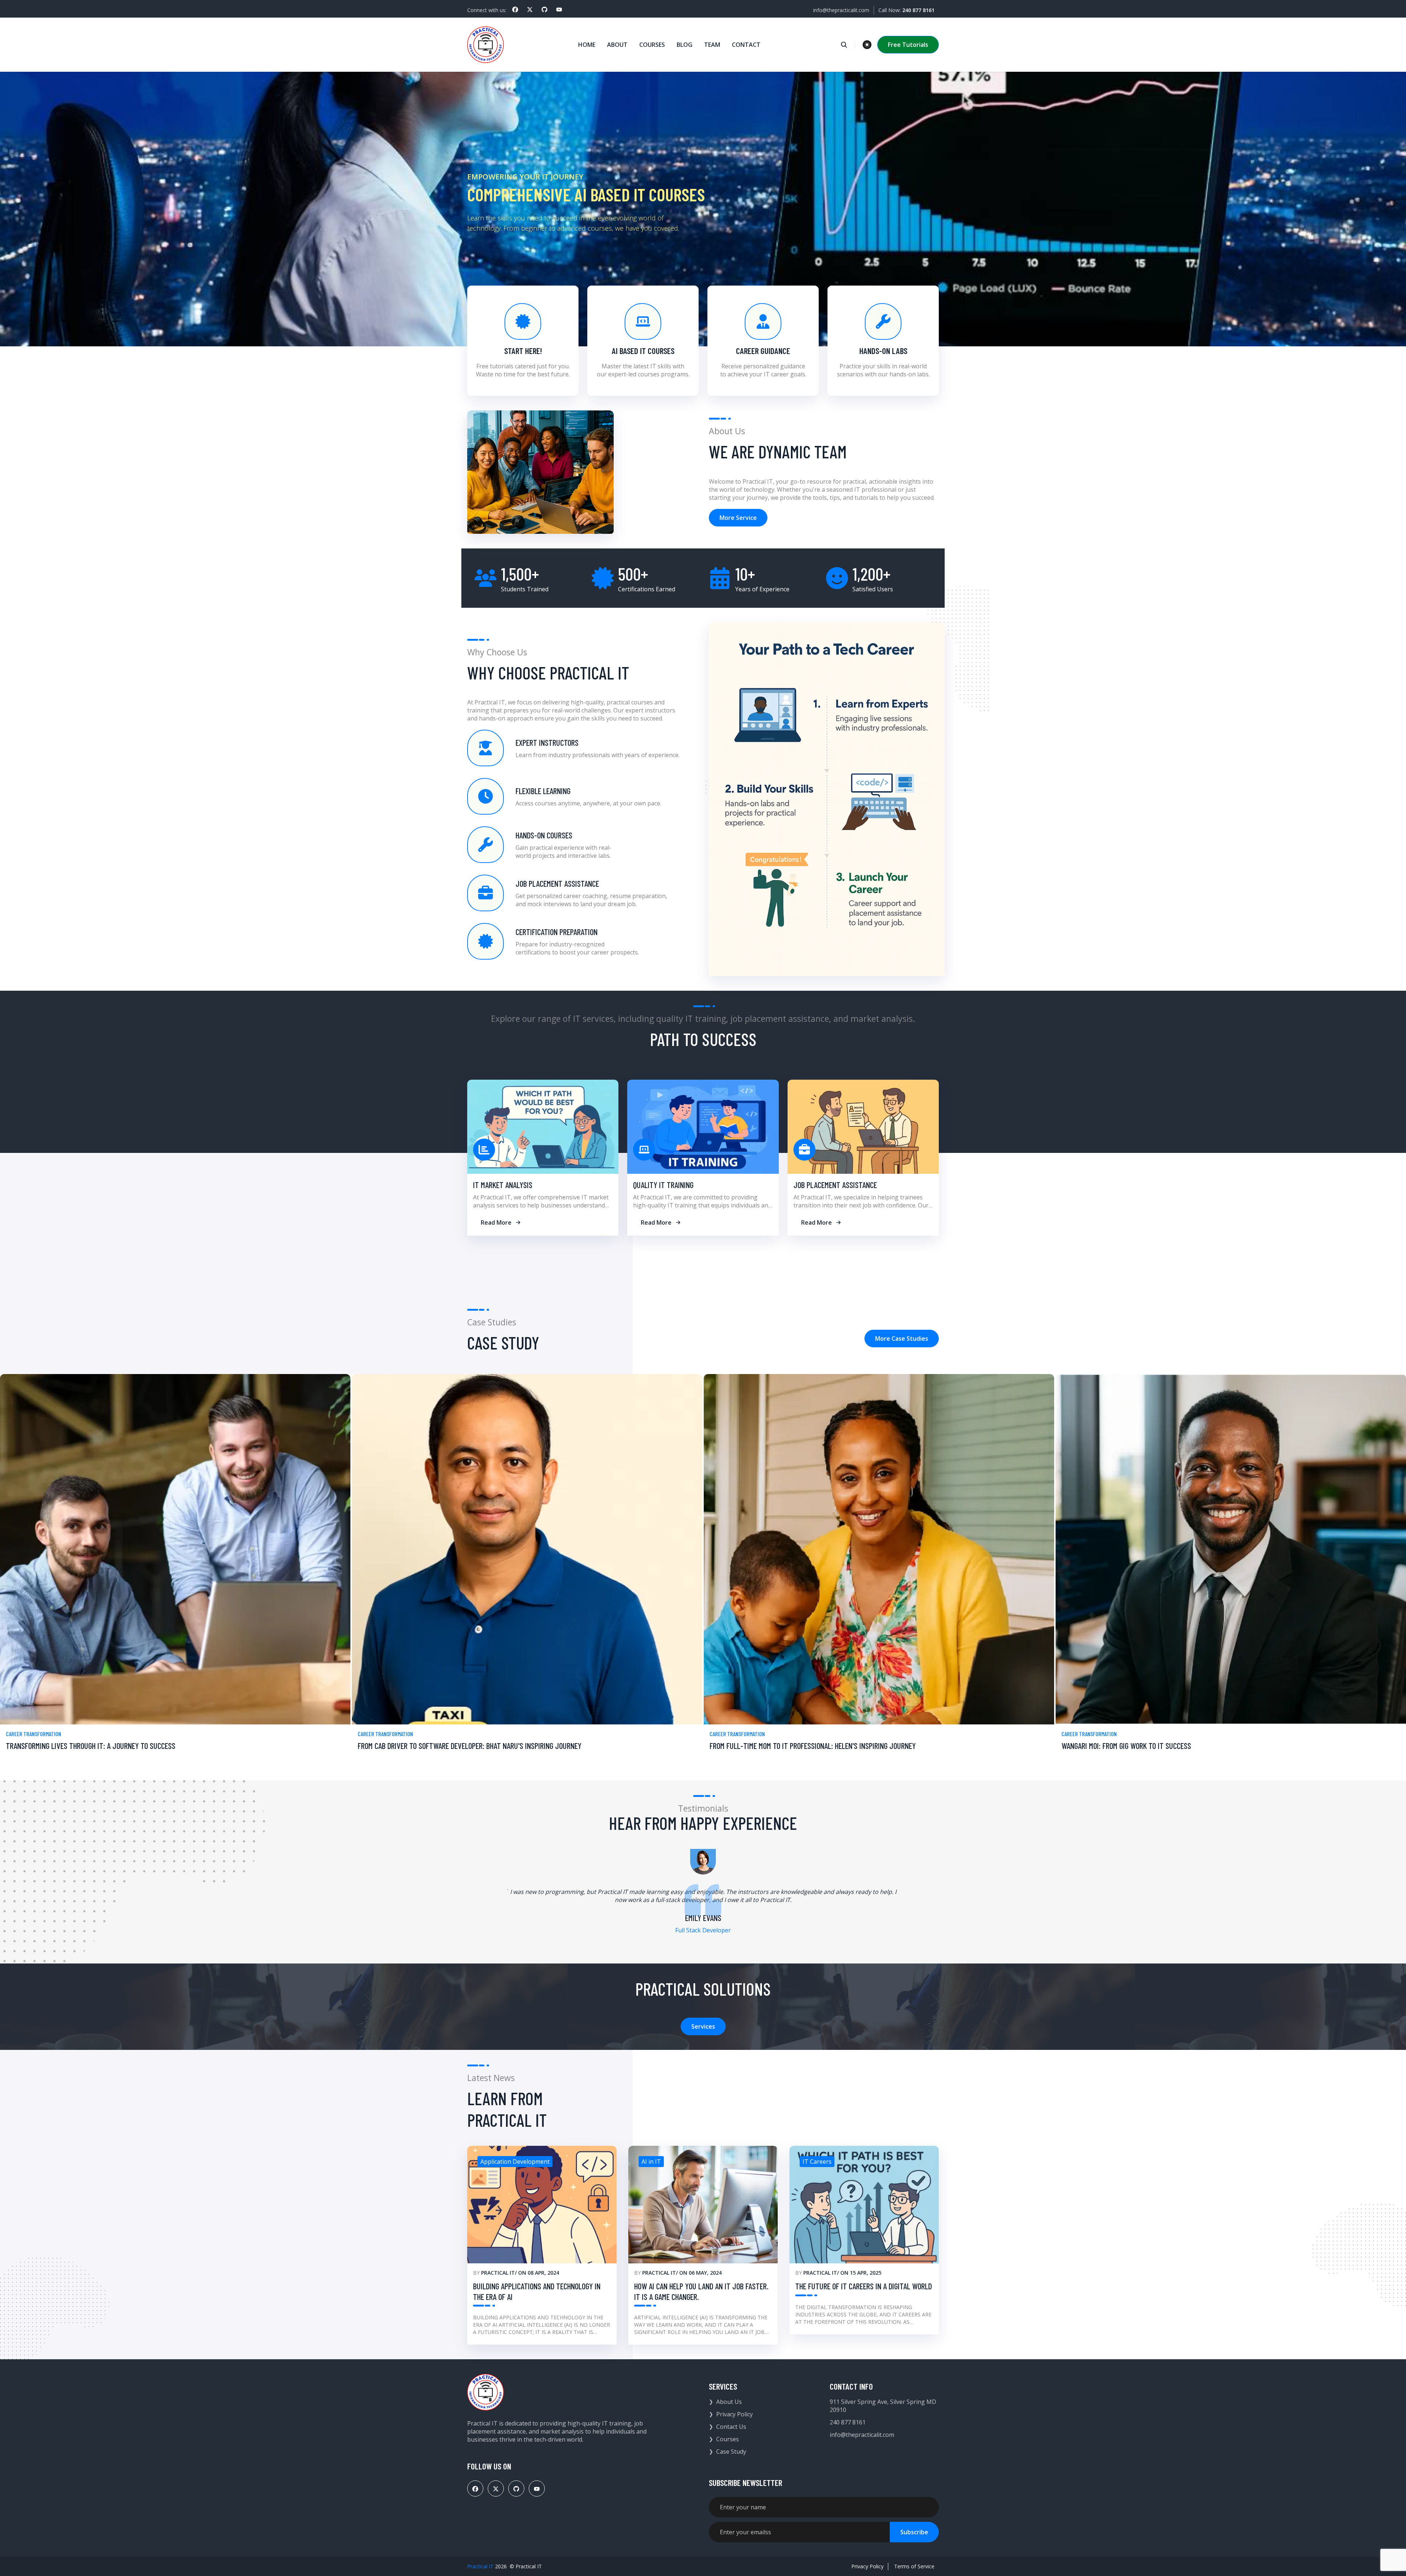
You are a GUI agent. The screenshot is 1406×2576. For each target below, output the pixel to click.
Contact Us (731, 2427)
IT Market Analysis (503, 1185)
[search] (848, 45)
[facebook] (515, 10)
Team (712, 45)
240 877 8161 (848, 2422)
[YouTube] (559, 10)
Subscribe (914, 2532)
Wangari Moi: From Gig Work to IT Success (1126, 1746)
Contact (746, 45)
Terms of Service (914, 2566)
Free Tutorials (908, 45)
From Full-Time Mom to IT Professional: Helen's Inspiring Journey (813, 1746)
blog (685, 45)
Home (587, 45)
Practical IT (498, 2273)
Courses (652, 45)
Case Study (731, 2452)
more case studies (902, 1339)
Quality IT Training (663, 1185)
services (703, 2026)
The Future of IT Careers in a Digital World (864, 2286)
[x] (530, 10)
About (617, 45)
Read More (496, 1222)
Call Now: (906, 10)
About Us (729, 2402)
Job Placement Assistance (835, 1185)
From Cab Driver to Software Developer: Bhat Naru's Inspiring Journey (470, 1746)
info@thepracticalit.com (841, 10)
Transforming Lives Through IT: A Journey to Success (91, 1746)
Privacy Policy (734, 2414)
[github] (544, 10)
